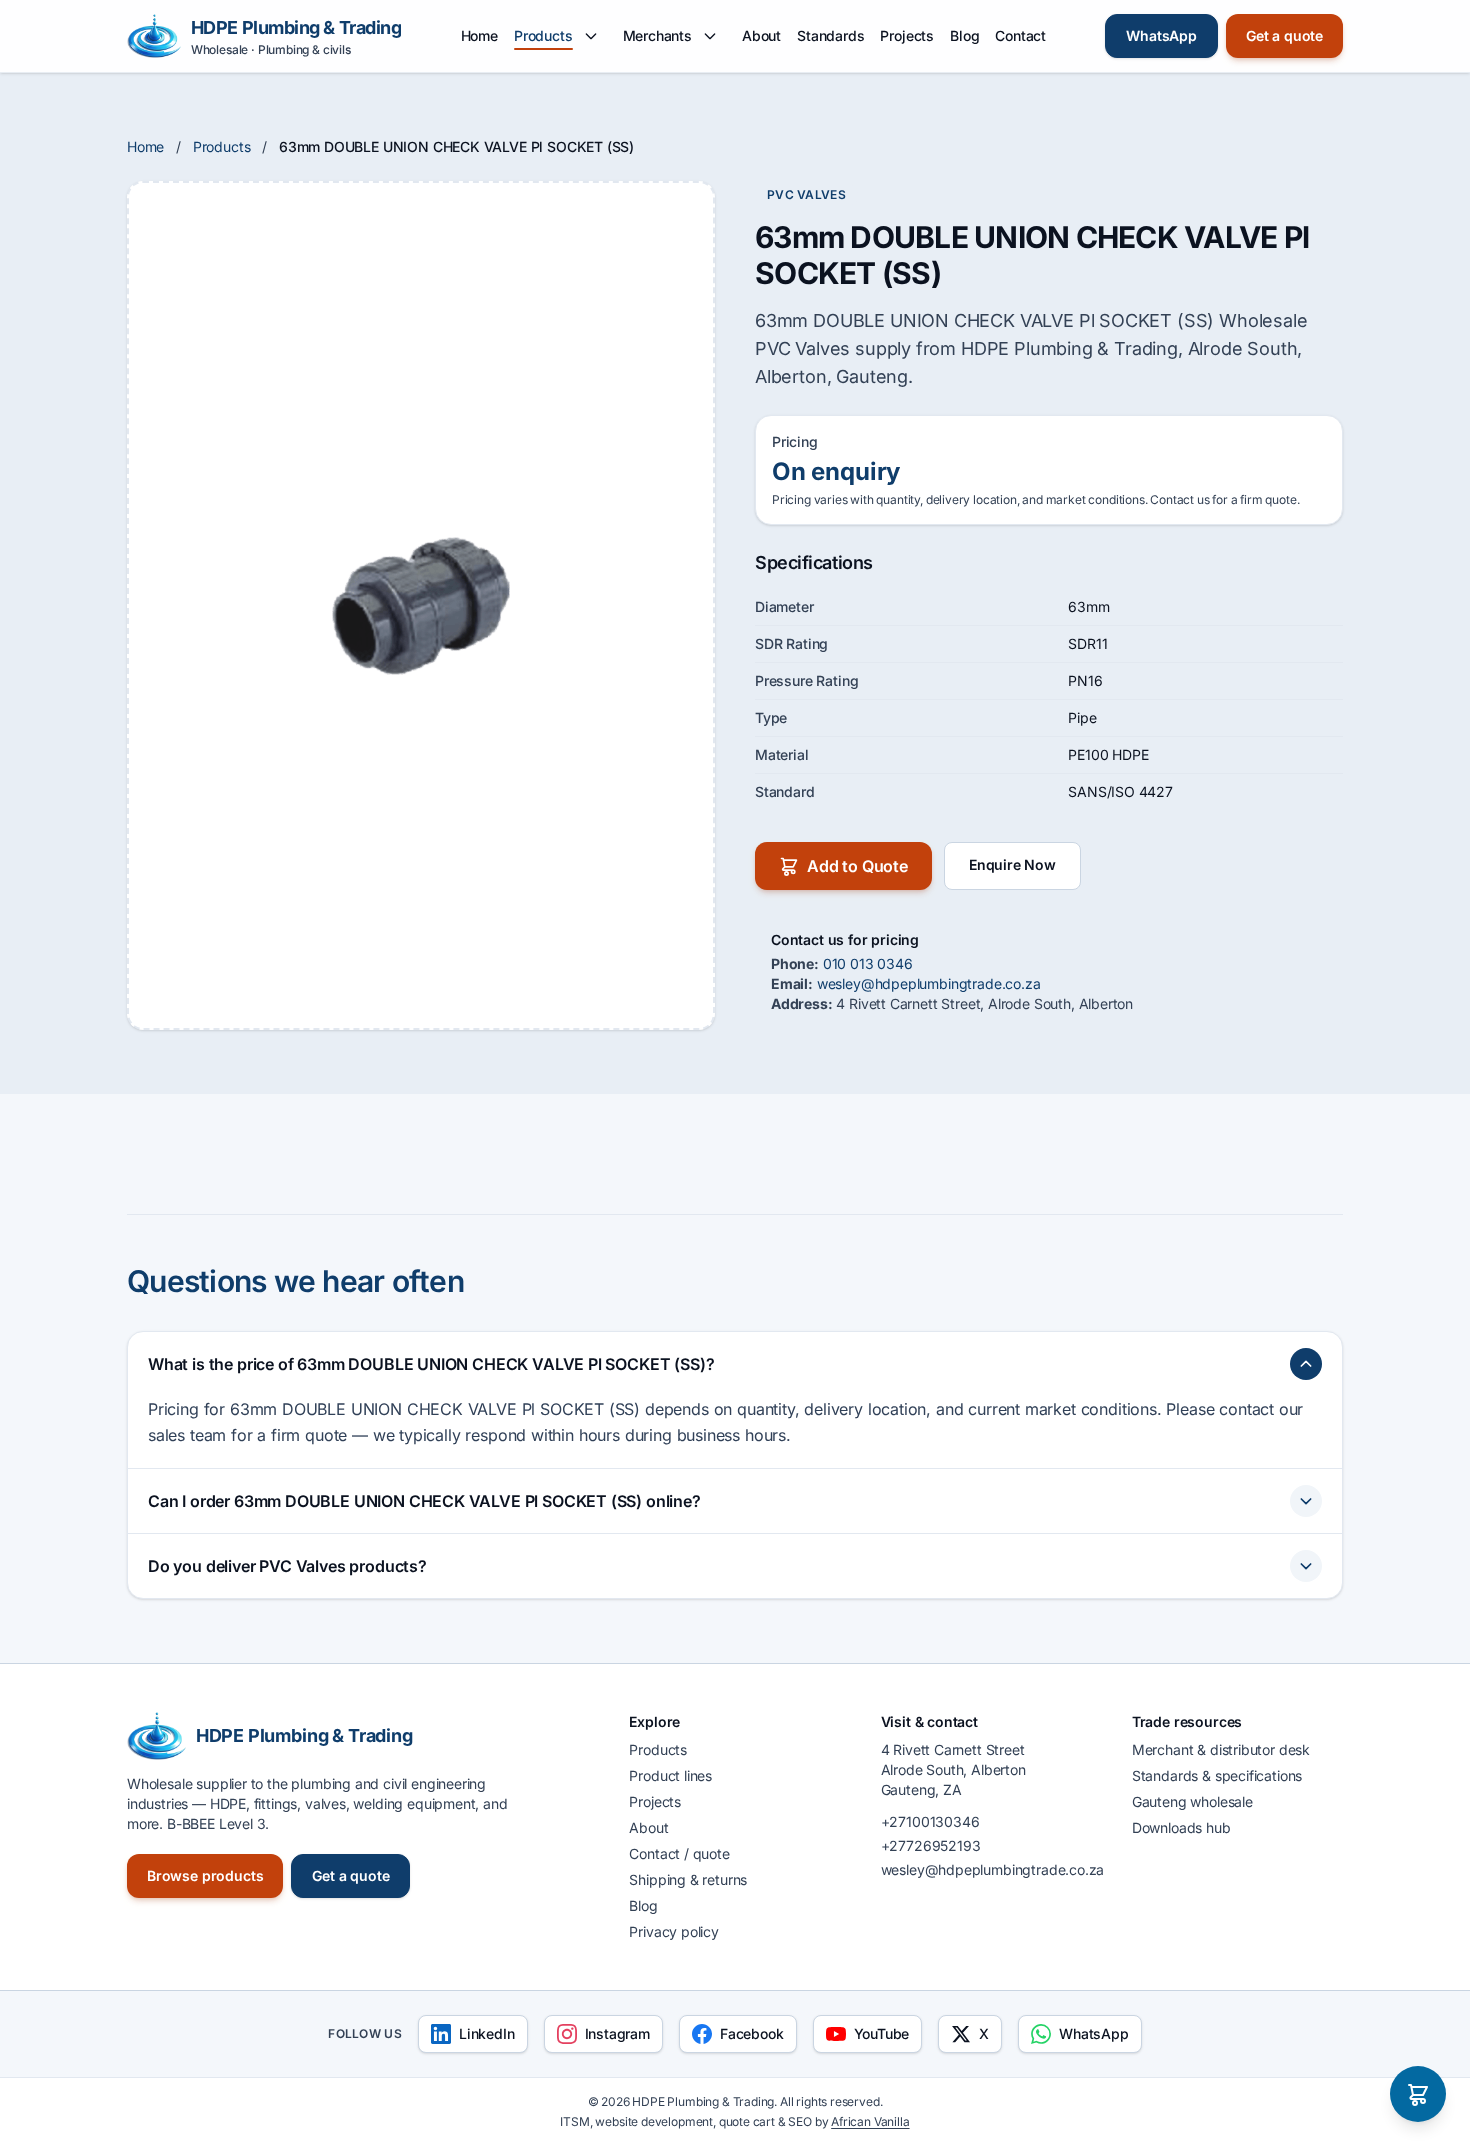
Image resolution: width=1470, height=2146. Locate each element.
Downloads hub (1181, 1827)
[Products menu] (591, 36)
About (761, 35)
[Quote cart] (1418, 2094)
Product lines (670, 1775)
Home (479, 35)
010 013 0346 (868, 963)
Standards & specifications (1217, 1775)
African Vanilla (870, 2121)
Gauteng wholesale (1192, 1801)
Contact (1020, 35)
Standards (830, 35)
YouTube (882, 2033)
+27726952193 (931, 1845)
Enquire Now (1012, 864)
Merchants (657, 35)
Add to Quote (857, 866)
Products (543, 35)
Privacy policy (674, 1931)
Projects (907, 35)
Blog (964, 35)
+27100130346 (930, 1821)
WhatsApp (1161, 35)
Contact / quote (679, 1853)
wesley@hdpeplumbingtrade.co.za (929, 983)
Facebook (752, 2033)
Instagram (617, 2033)
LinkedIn (487, 2033)
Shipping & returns (688, 1879)
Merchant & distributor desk (1221, 1749)
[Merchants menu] (710, 36)
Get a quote (1284, 35)
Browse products (205, 1875)
